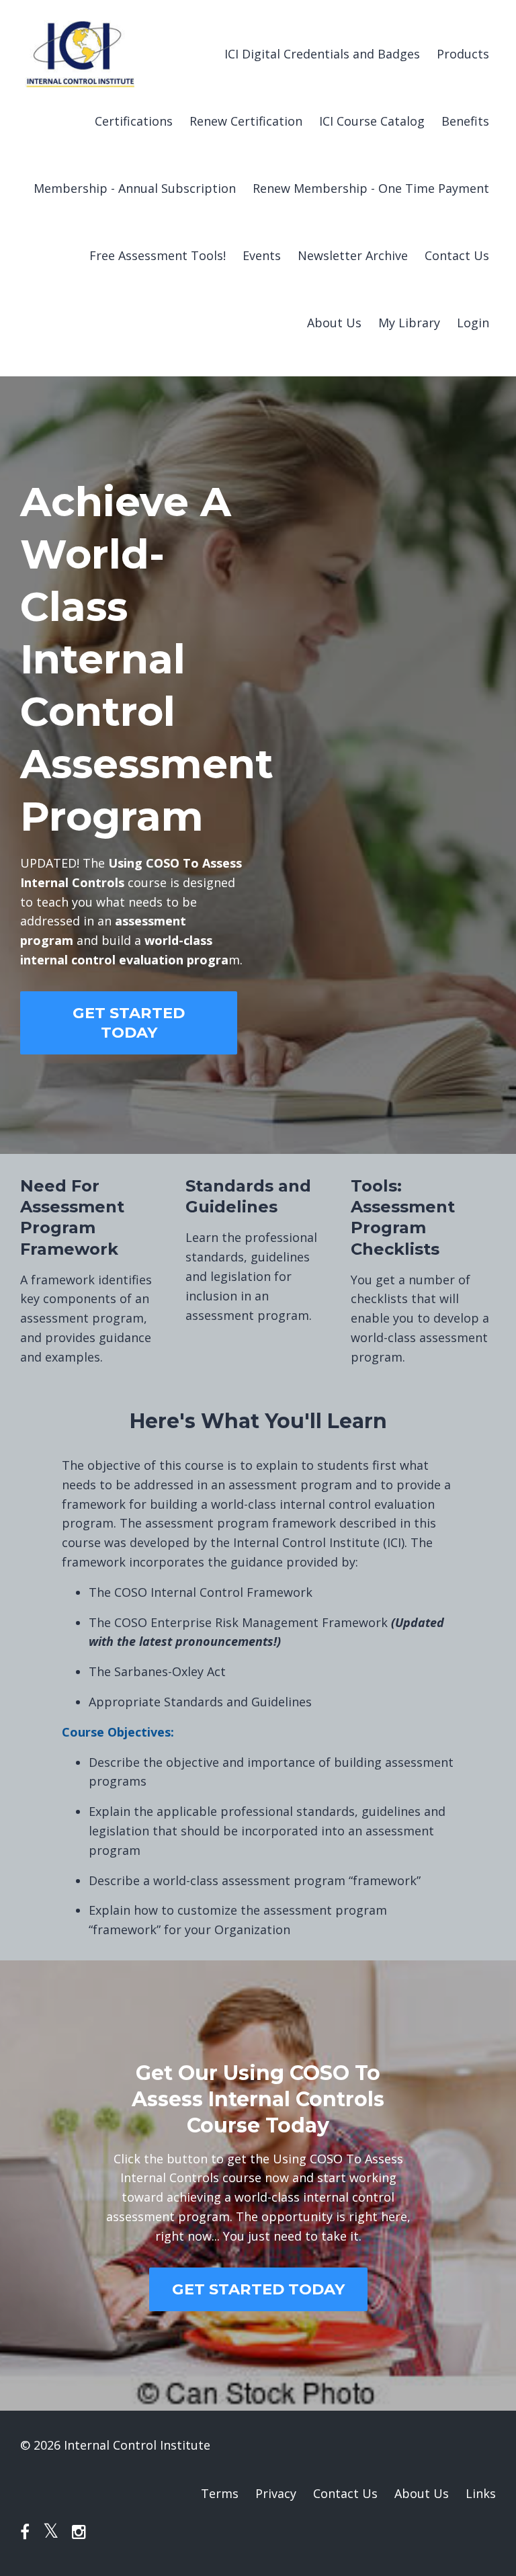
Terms (220, 2493)
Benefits (465, 121)
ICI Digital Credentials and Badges (322, 54)
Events (262, 255)
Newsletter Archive (353, 255)
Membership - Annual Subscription (135, 188)
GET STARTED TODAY (129, 1023)
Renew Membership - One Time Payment (371, 188)
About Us (334, 323)
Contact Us (457, 255)
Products (463, 54)
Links (481, 2493)
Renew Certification (246, 121)
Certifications (134, 121)
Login (473, 323)
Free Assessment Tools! (158, 255)
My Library (409, 323)
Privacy (276, 2493)
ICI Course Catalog (372, 121)
